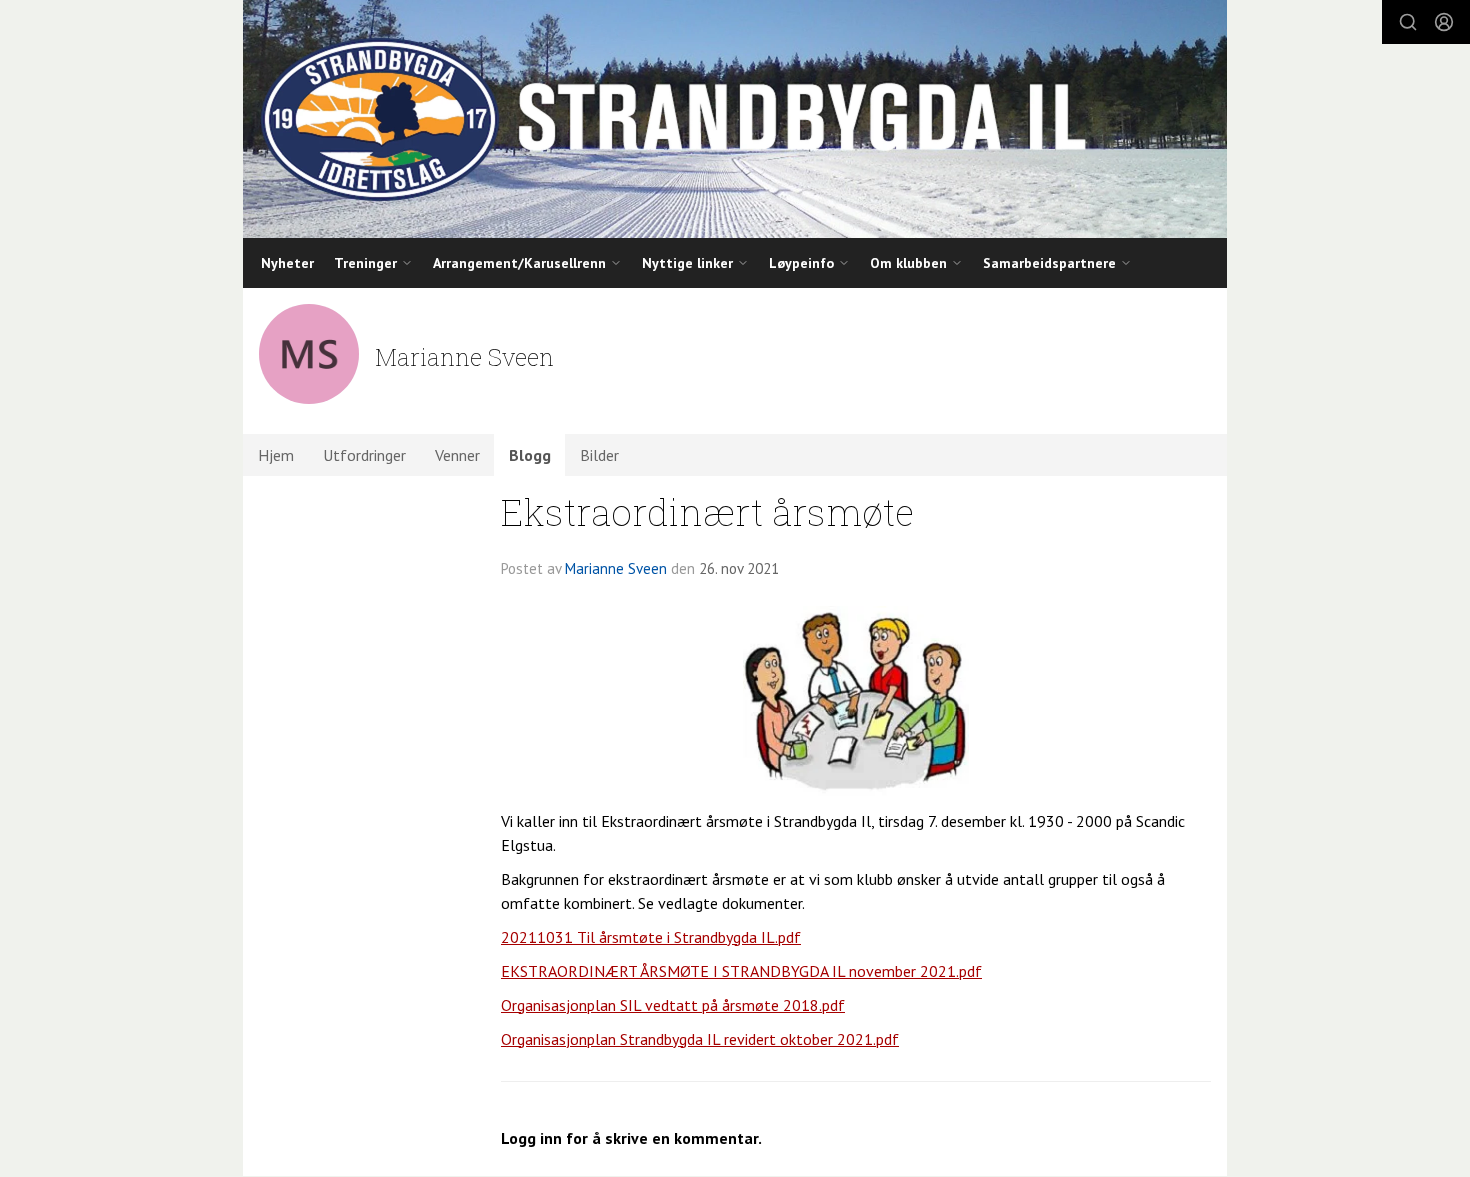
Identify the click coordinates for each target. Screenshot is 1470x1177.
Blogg (530, 455)
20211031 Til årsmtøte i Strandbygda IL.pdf (651, 937)
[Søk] (1408, 22)
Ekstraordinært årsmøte (707, 511)
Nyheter (287, 263)
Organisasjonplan (560, 1005)
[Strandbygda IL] (735, 119)
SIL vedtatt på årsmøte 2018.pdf (732, 1005)
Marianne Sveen (616, 568)
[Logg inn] (1444, 22)
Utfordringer (364, 455)
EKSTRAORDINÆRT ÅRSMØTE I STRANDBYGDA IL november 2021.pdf (741, 971)
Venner (457, 455)
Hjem (276, 455)
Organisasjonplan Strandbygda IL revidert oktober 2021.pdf (700, 1039)
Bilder (599, 455)
